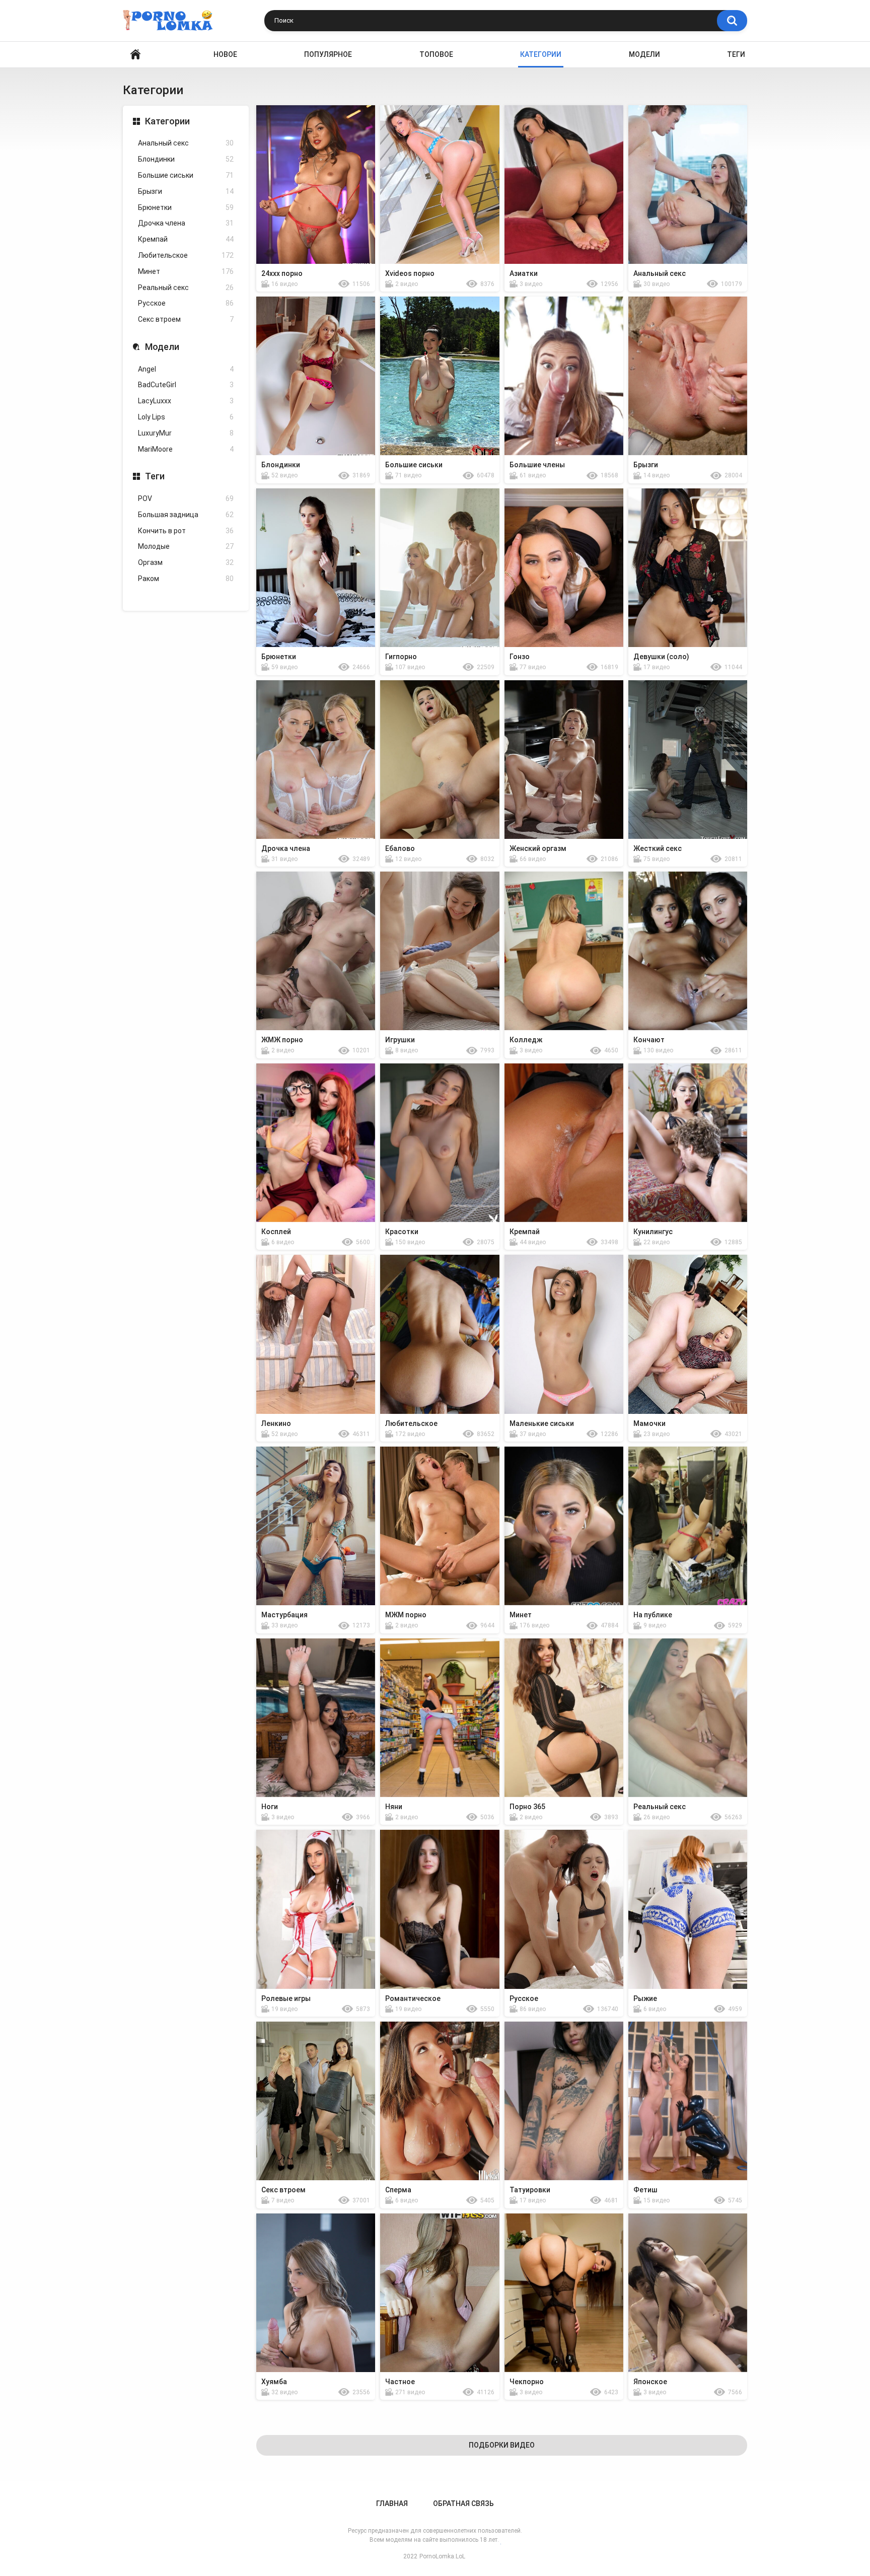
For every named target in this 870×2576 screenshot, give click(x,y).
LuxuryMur (186, 433)
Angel (186, 369)
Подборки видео (502, 2445)
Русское (186, 303)
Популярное (328, 54)
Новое (225, 54)
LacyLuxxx (186, 401)
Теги (736, 54)
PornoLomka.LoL (442, 2556)
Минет (186, 271)
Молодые (186, 546)
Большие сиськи (186, 175)
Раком (186, 579)
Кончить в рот (186, 531)
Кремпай (186, 239)
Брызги (186, 191)
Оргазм (186, 562)
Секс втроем (186, 319)
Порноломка (135, 55)
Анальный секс (186, 143)
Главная (392, 2503)
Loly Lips (186, 417)
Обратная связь (463, 2503)
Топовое (436, 54)
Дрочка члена (186, 223)
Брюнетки (186, 207)
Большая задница (186, 515)
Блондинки (186, 159)
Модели (644, 54)
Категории (167, 121)
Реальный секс (186, 288)
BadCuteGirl (186, 385)
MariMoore (186, 449)
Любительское (186, 255)
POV (186, 498)
